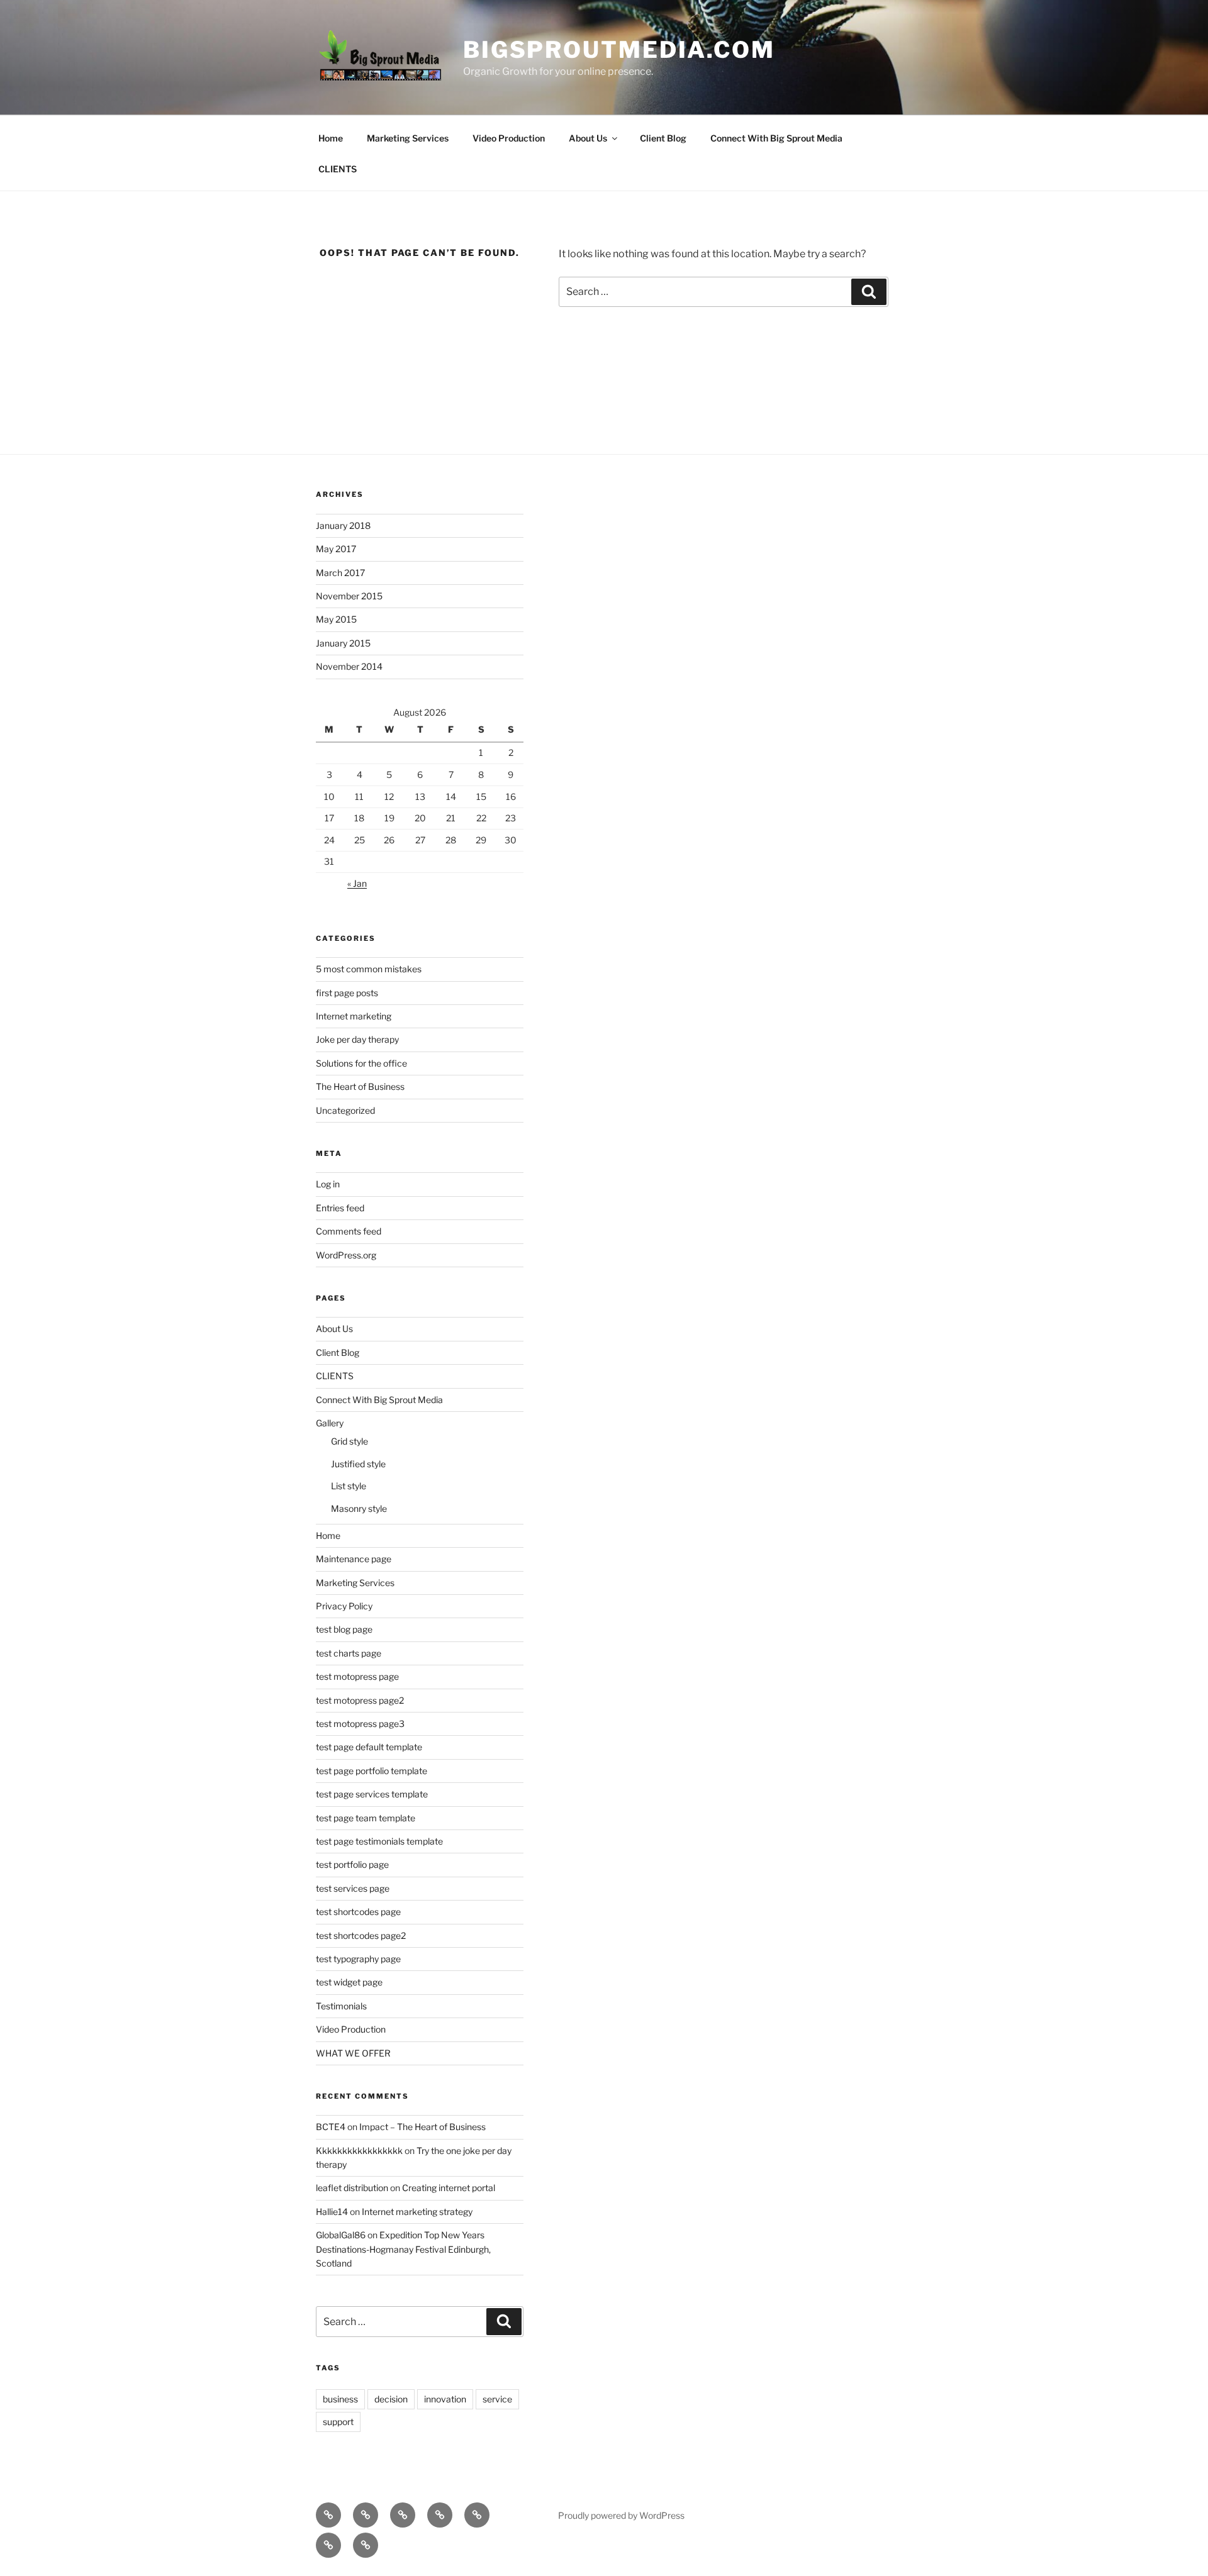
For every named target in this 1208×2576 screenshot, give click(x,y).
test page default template (369, 1747)
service (497, 2399)
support (338, 2422)
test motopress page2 (360, 1700)
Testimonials (341, 2006)
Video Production (509, 138)
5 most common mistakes (369, 969)
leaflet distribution (352, 2188)
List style (349, 1486)
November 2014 (349, 666)
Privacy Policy (344, 1606)
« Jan (357, 883)
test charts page (349, 1653)
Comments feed (349, 1231)
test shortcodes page (358, 1912)
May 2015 (336, 619)
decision (391, 2399)
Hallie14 (332, 2212)
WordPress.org (346, 1255)
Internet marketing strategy (417, 2212)
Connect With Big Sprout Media (776, 138)
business (340, 2399)
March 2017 (340, 573)
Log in (328, 1184)
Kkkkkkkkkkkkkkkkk (359, 2151)
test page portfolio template (372, 1771)
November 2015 (349, 596)
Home (331, 138)
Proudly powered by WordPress (621, 2515)
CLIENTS (338, 169)
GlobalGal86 (341, 2235)
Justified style (358, 1464)
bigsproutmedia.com (619, 50)
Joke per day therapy (357, 1039)
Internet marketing (354, 1016)
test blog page (344, 1629)
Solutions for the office (361, 1063)
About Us (588, 138)
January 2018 (343, 525)
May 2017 (336, 549)
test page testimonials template (379, 1841)
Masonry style (359, 1508)
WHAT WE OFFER (353, 2053)
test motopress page (357, 1676)
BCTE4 (331, 2127)
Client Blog (663, 138)
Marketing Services (408, 138)
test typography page (358, 1959)
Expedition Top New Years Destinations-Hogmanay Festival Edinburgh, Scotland (403, 2249)
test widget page (349, 1982)
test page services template (372, 1794)
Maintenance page (354, 1559)
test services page (353, 1888)
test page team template (366, 1818)
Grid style (350, 1441)
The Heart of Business (360, 1086)
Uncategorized (345, 1110)
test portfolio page (352, 1864)
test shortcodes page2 (361, 1935)
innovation (445, 2399)
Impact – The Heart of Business (422, 2127)
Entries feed (340, 1208)
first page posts (347, 993)
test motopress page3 (360, 1724)
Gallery (330, 1423)
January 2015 (343, 643)
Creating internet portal (449, 2188)
